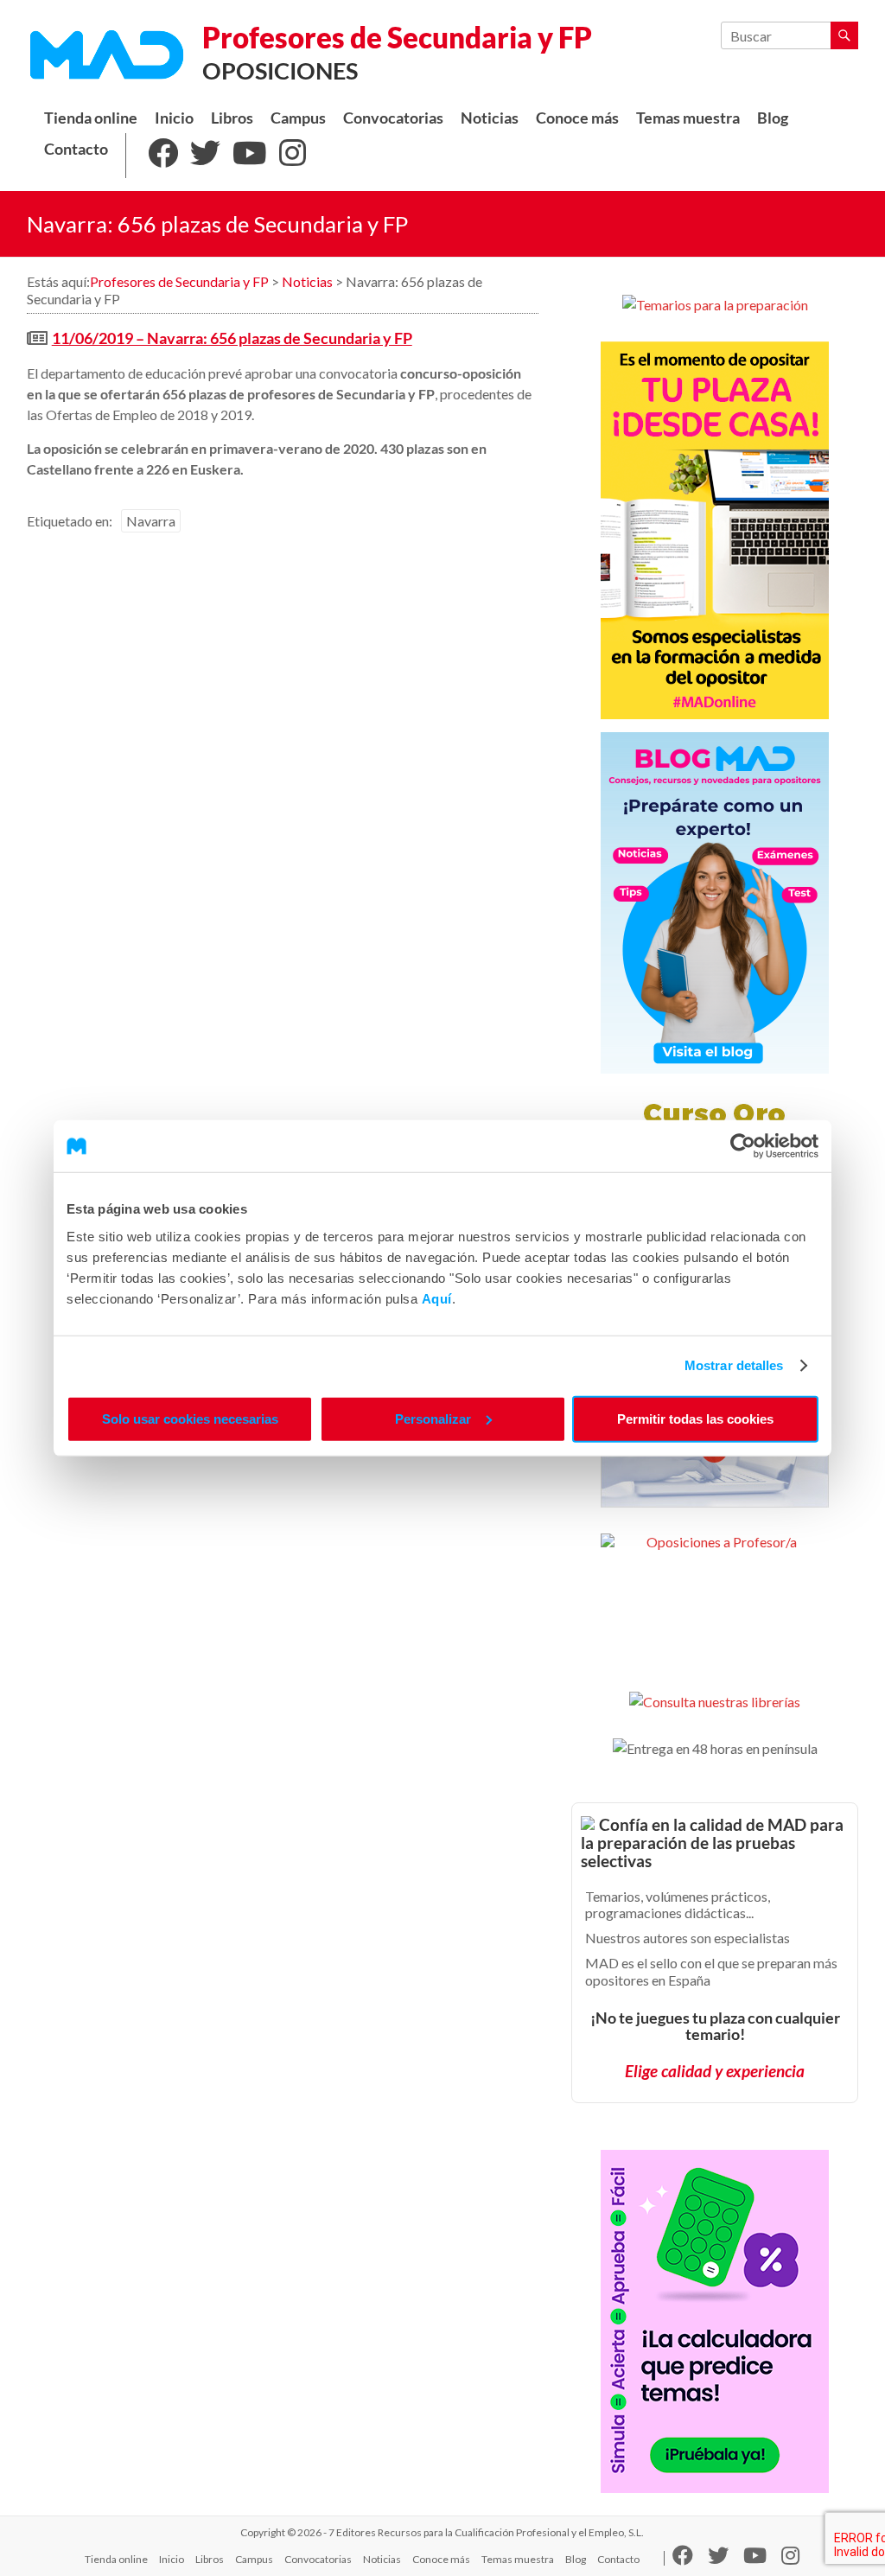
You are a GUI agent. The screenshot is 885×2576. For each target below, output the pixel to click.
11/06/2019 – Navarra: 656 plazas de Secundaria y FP (232, 338)
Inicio (174, 118)
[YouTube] (250, 156)
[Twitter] (205, 156)
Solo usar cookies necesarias (190, 1418)
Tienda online (91, 118)
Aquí (437, 1298)
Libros (232, 118)
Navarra (151, 521)
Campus (298, 118)
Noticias (490, 118)
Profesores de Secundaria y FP (397, 37)
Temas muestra (688, 118)
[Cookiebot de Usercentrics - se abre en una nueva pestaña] (743, 1146)
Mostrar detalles (734, 1365)
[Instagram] (293, 156)
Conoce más (577, 118)
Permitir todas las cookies (695, 1418)
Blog (773, 118)
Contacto (76, 149)
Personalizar (433, 1418)
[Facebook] (163, 156)
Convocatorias (393, 118)
